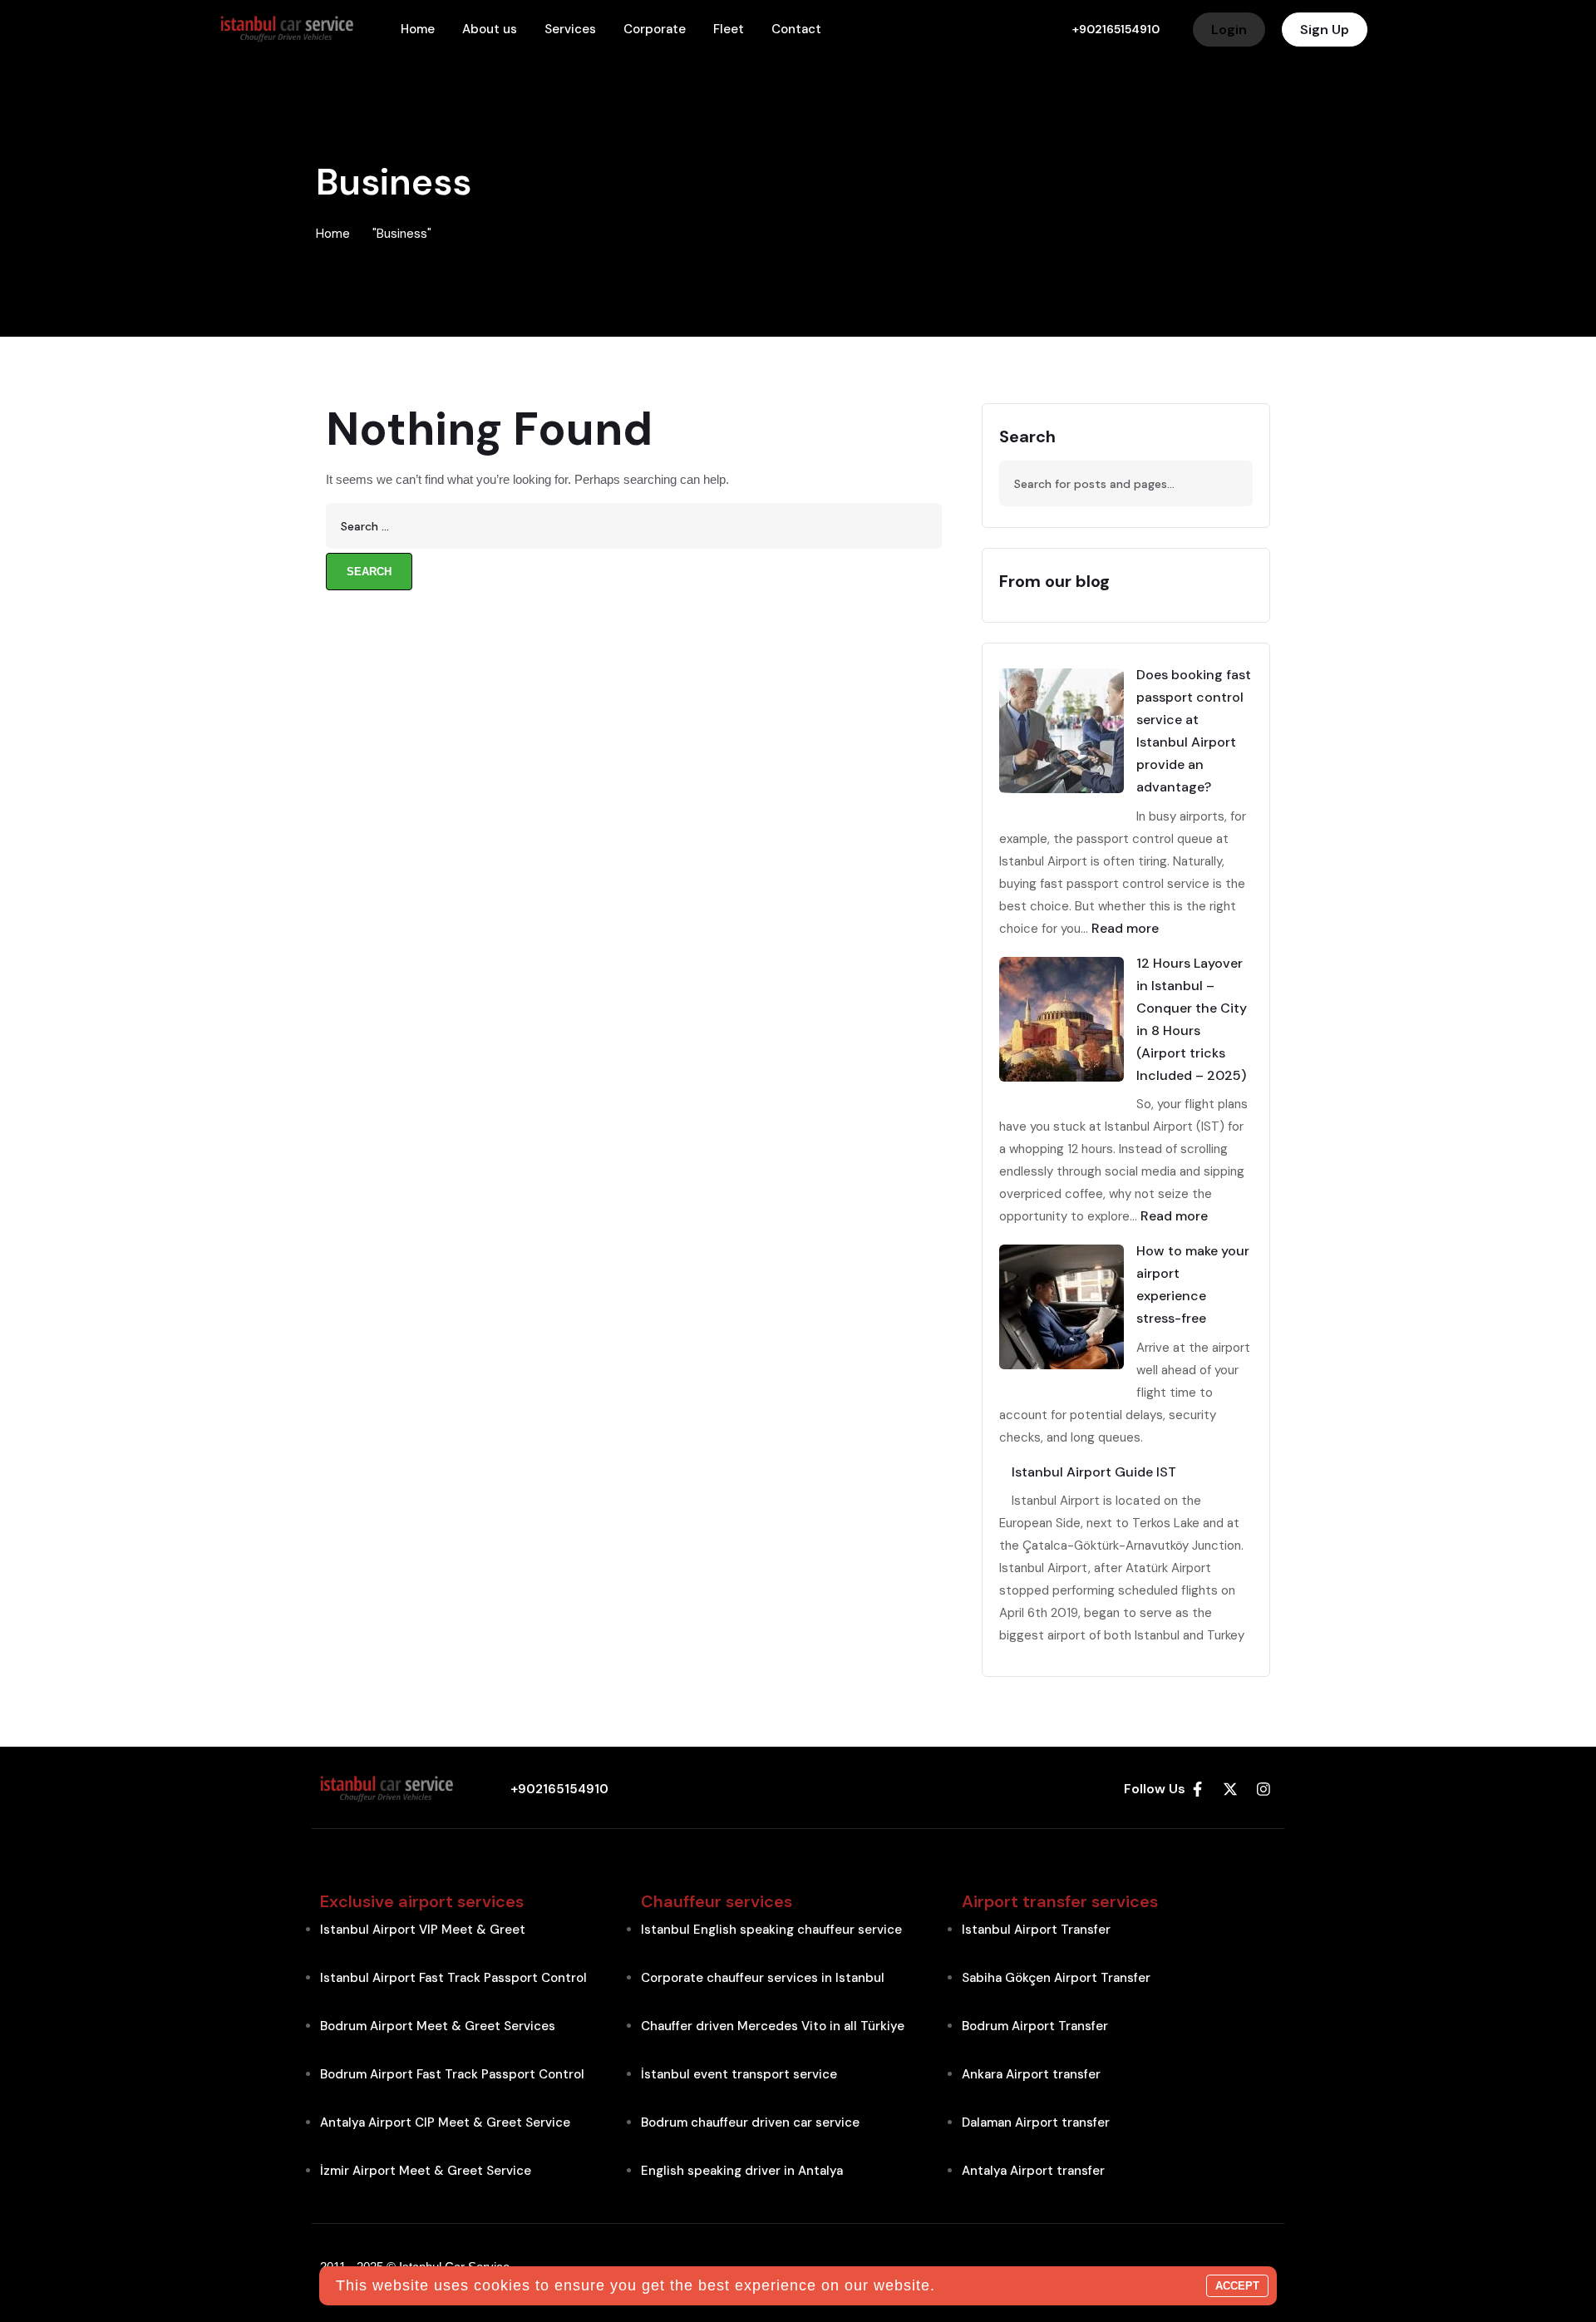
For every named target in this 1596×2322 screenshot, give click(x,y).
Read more (1125, 928)
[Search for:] (634, 526)
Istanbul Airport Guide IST (1094, 1472)
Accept (1237, 2286)
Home (333, 234)
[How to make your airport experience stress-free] (1062, 1307)
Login (1229, 30)
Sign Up (1325, 30)
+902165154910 (1116, 29)
